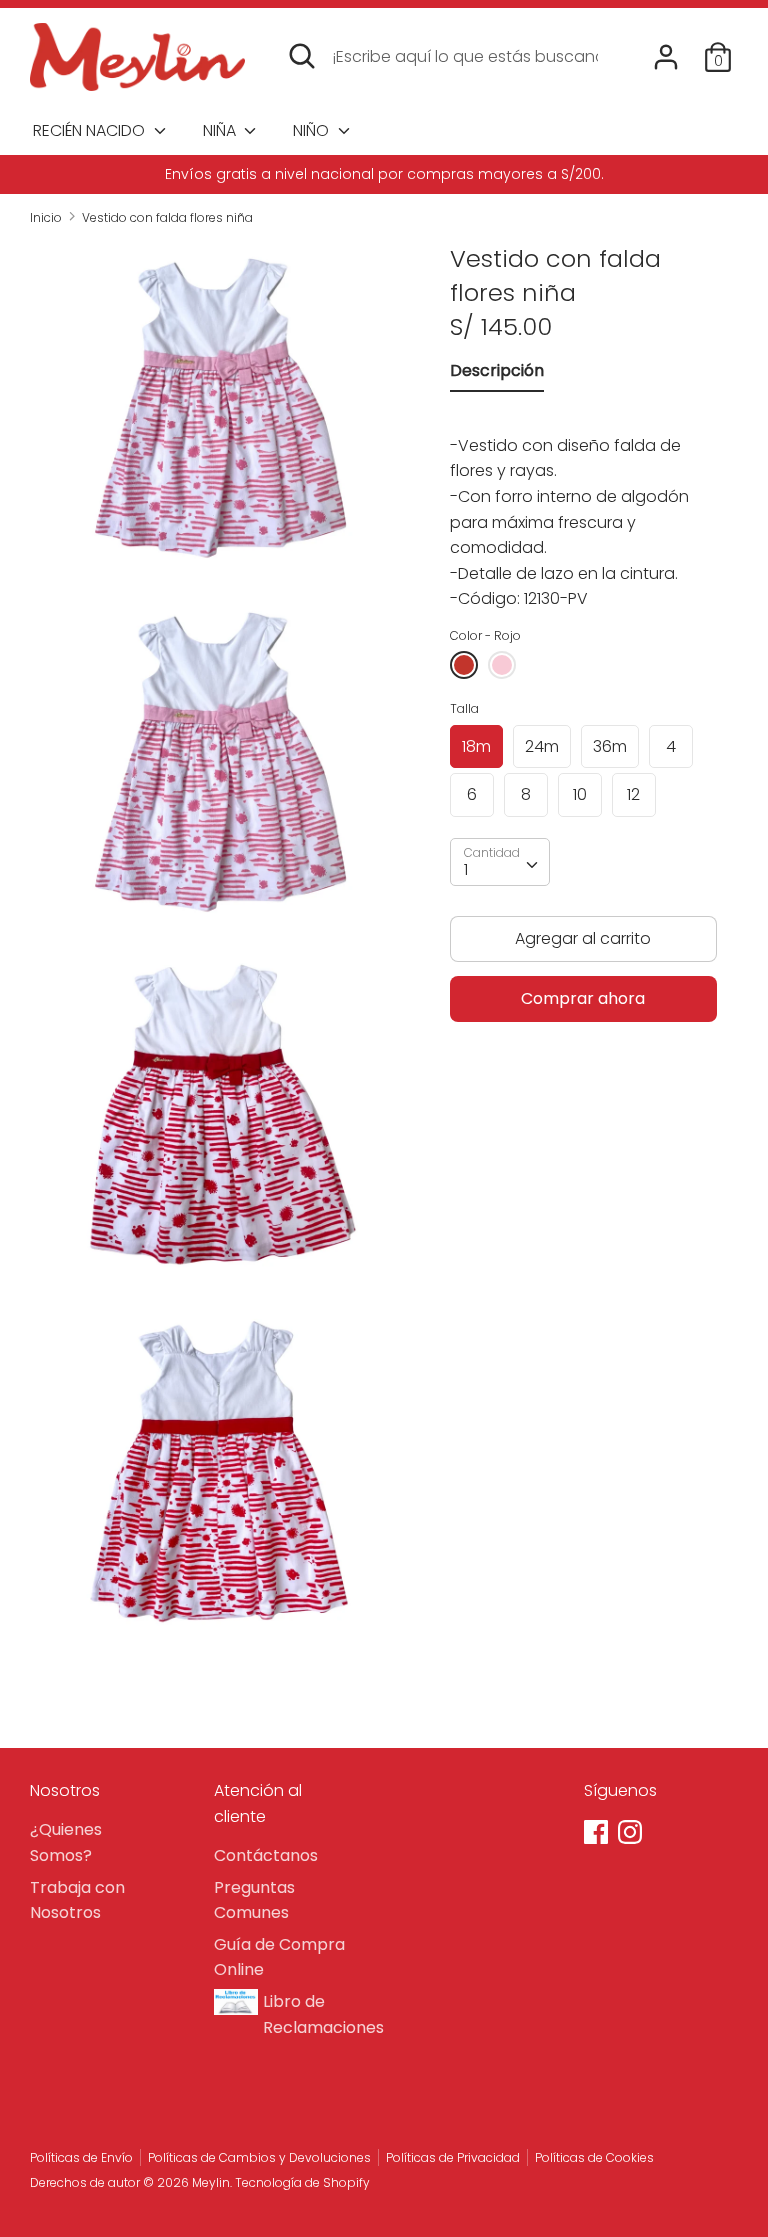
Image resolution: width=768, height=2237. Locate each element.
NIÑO (313, 130)
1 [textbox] (466, 869)
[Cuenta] (666, 49)
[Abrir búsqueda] (302, 56)
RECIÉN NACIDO (91, 130)
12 (633, 794)
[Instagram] (632, 1834)
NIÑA (221, 130)
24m (542, 746)
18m (476, 746)
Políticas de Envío (81, 2157)
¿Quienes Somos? (66, 1842)
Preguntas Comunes (254, 1900)
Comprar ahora (583, 998)
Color (485, 635)
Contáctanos (266, 1855)
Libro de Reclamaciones (315, 2014)
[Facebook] (598, 1834)
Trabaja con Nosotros (77, 1900)
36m (610, 746)
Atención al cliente (258, 1803)
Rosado (502, 665)
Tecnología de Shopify (302, 2182)
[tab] (497, 375)
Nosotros (65, 1790)
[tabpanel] (584, 509)
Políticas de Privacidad (453, 2157)
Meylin (211, 2182)
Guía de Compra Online (279, 1957)
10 (580, 794)
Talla (464, 708)
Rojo (464, 665)
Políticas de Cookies (594, 2157)
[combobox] (500, 862)
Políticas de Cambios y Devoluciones (259, 2157)
